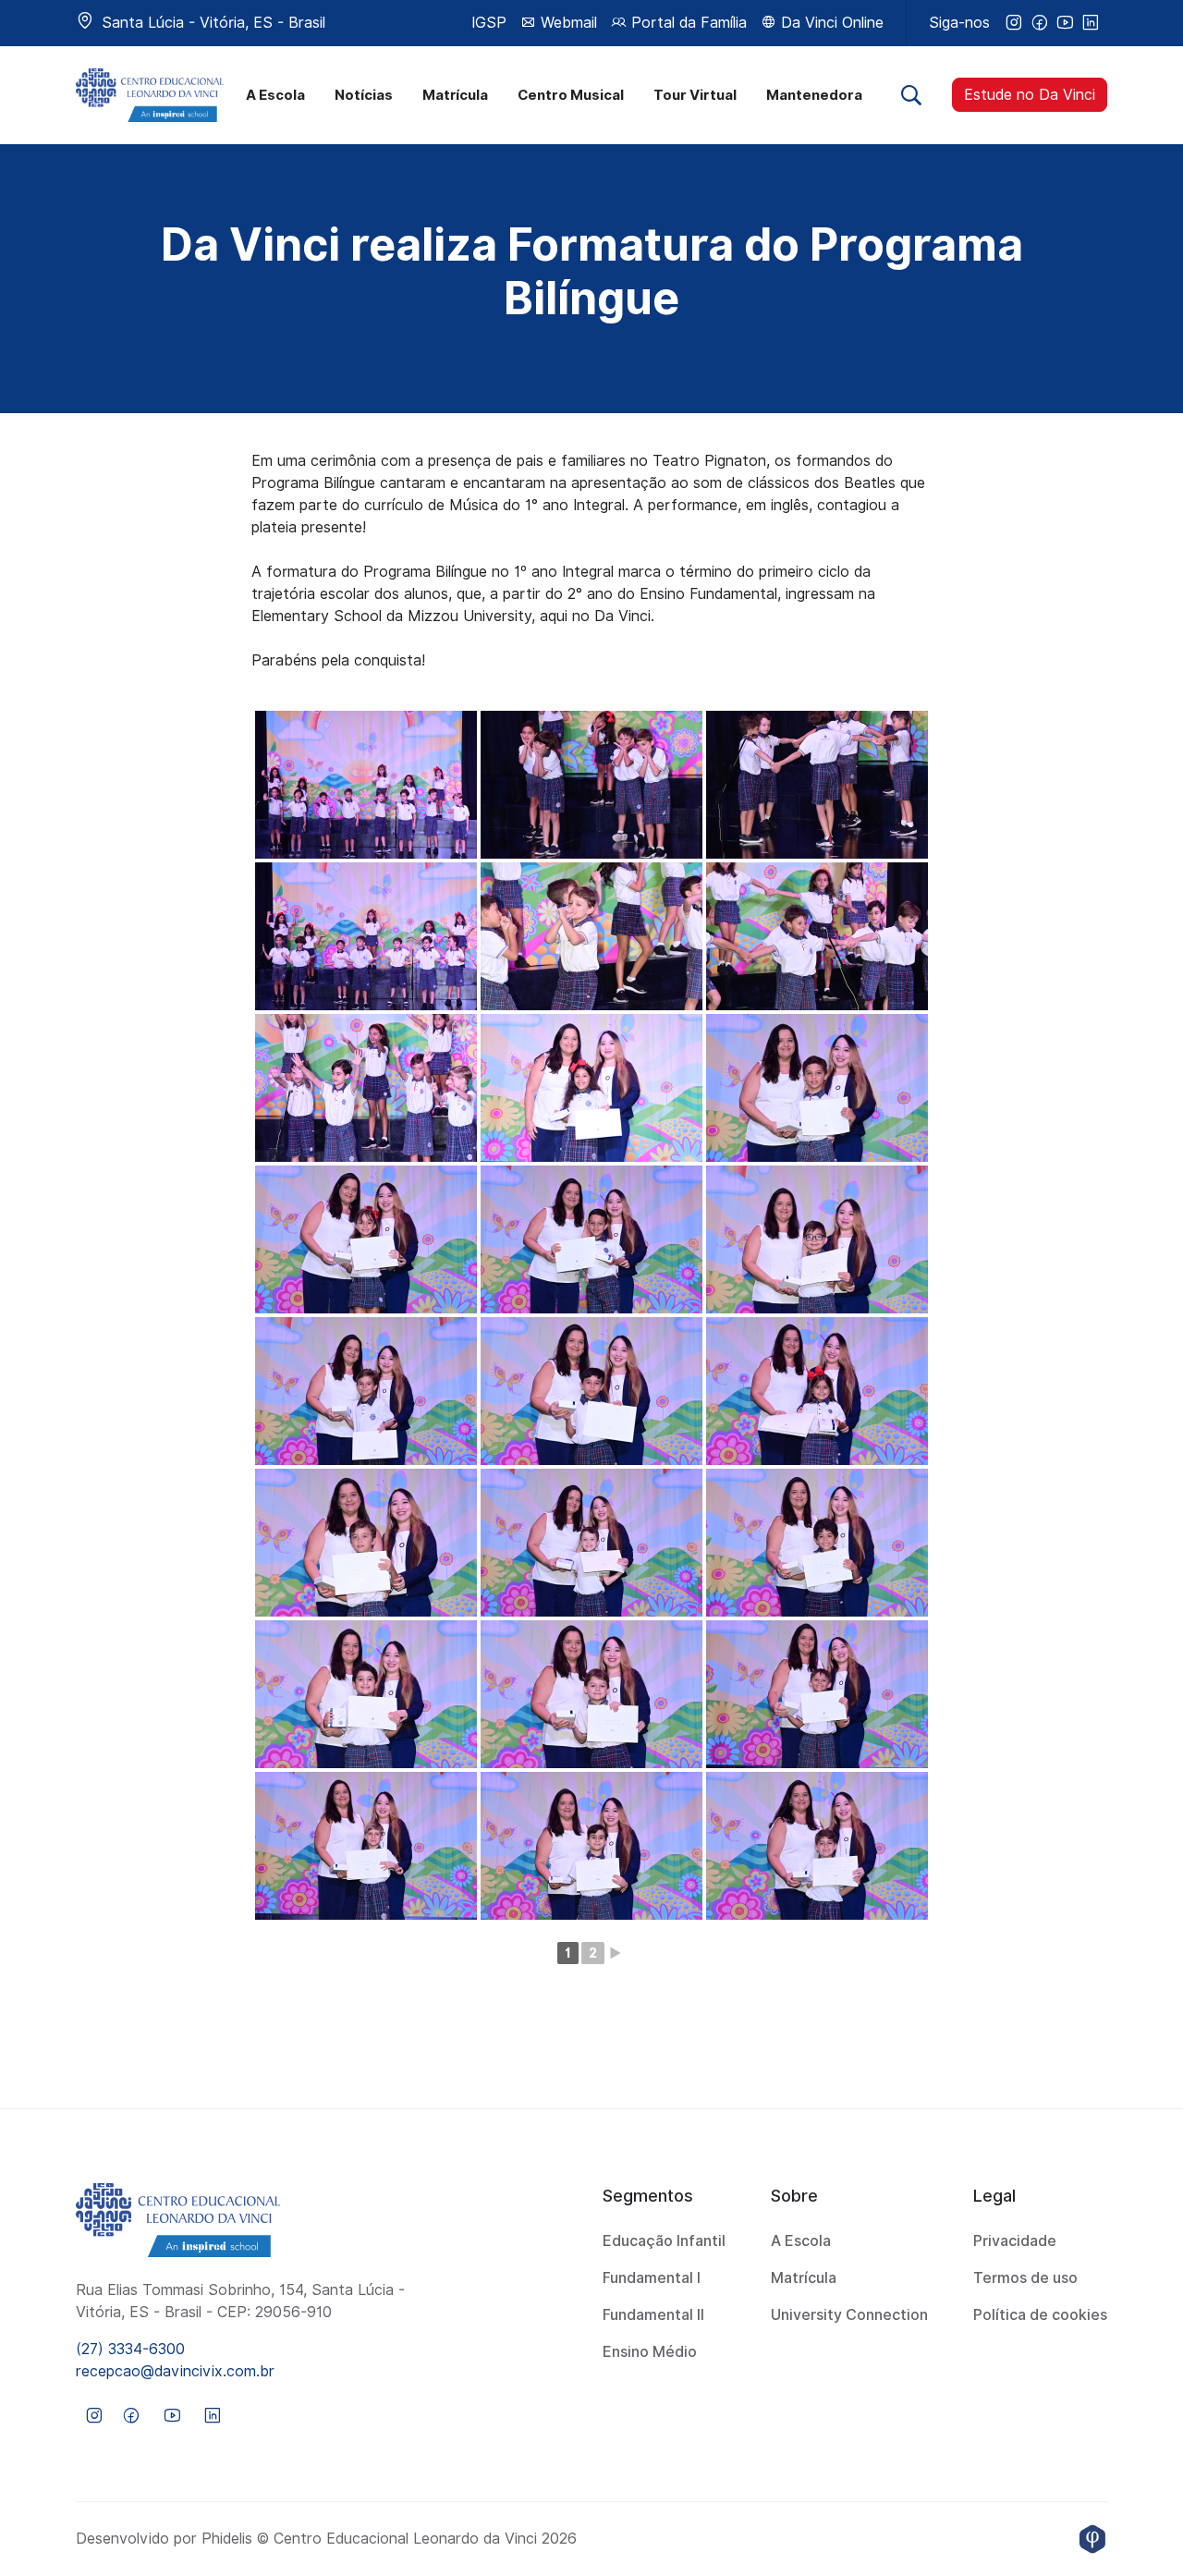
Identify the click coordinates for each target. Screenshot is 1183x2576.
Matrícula (455, 95)
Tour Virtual (695, 95)
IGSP (489, 23)
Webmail (567, 23)
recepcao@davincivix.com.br (175, 2371)
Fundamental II (653, 2315)
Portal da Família (687, 23)
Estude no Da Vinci (1030, 95)
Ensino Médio (650, 2352)
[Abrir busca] (911, 95)
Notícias (364, 95)
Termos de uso (1025, 2278)
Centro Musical (571, 95)
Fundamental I (652, 2278)
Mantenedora (814, 95)
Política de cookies (1040, 2315)
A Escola (275, 95)
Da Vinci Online (830, 23)
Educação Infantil (664, 2241)
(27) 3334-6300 (130, 2349)
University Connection (849, 2315)
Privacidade (1015, 2241)
